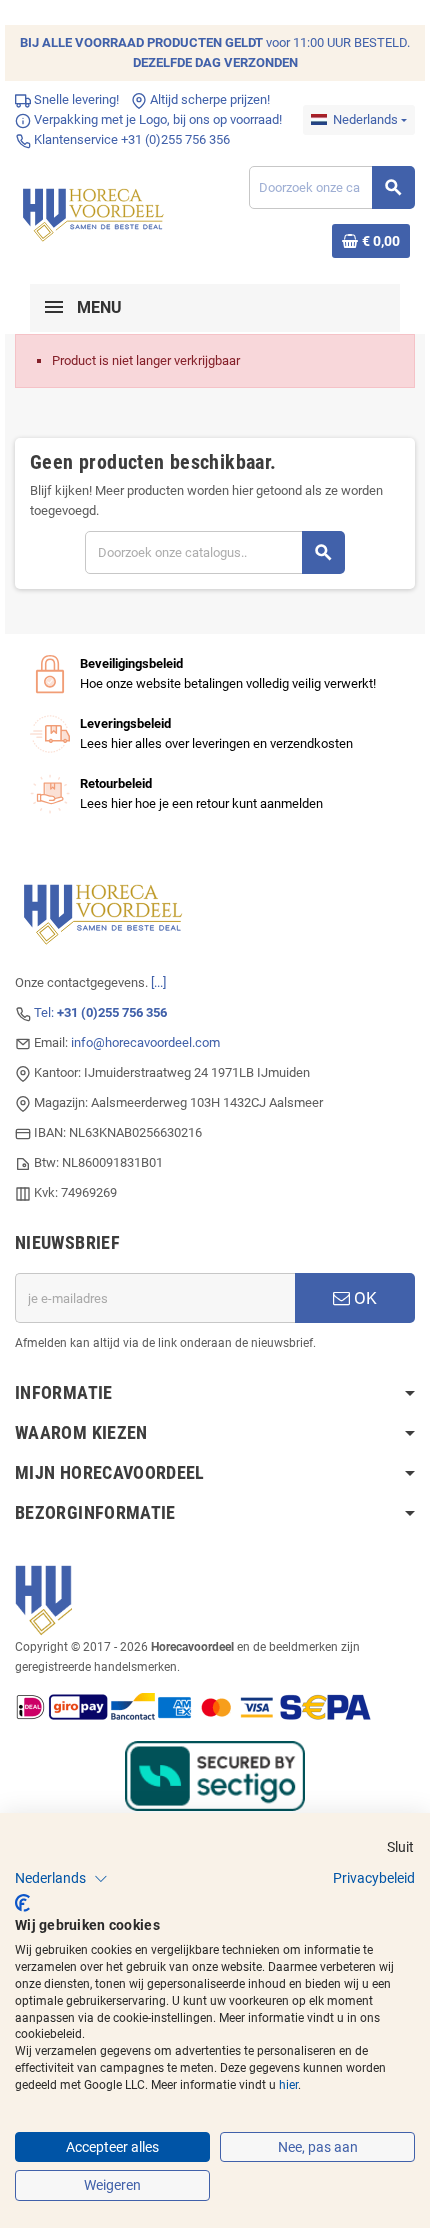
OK (363, 1298)
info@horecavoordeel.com (145, 1042)
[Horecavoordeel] (95, 210)
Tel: (100, 1012)
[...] (158, 982)
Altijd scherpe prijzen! (208, 99)
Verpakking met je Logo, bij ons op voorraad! (156, 119)
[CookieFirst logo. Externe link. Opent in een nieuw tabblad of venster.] (22, 1903)
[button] (61, 1879)
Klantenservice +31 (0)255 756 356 (130, 139)
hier (288, 2085)
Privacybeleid (374, 1878)
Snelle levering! (75, 99)
